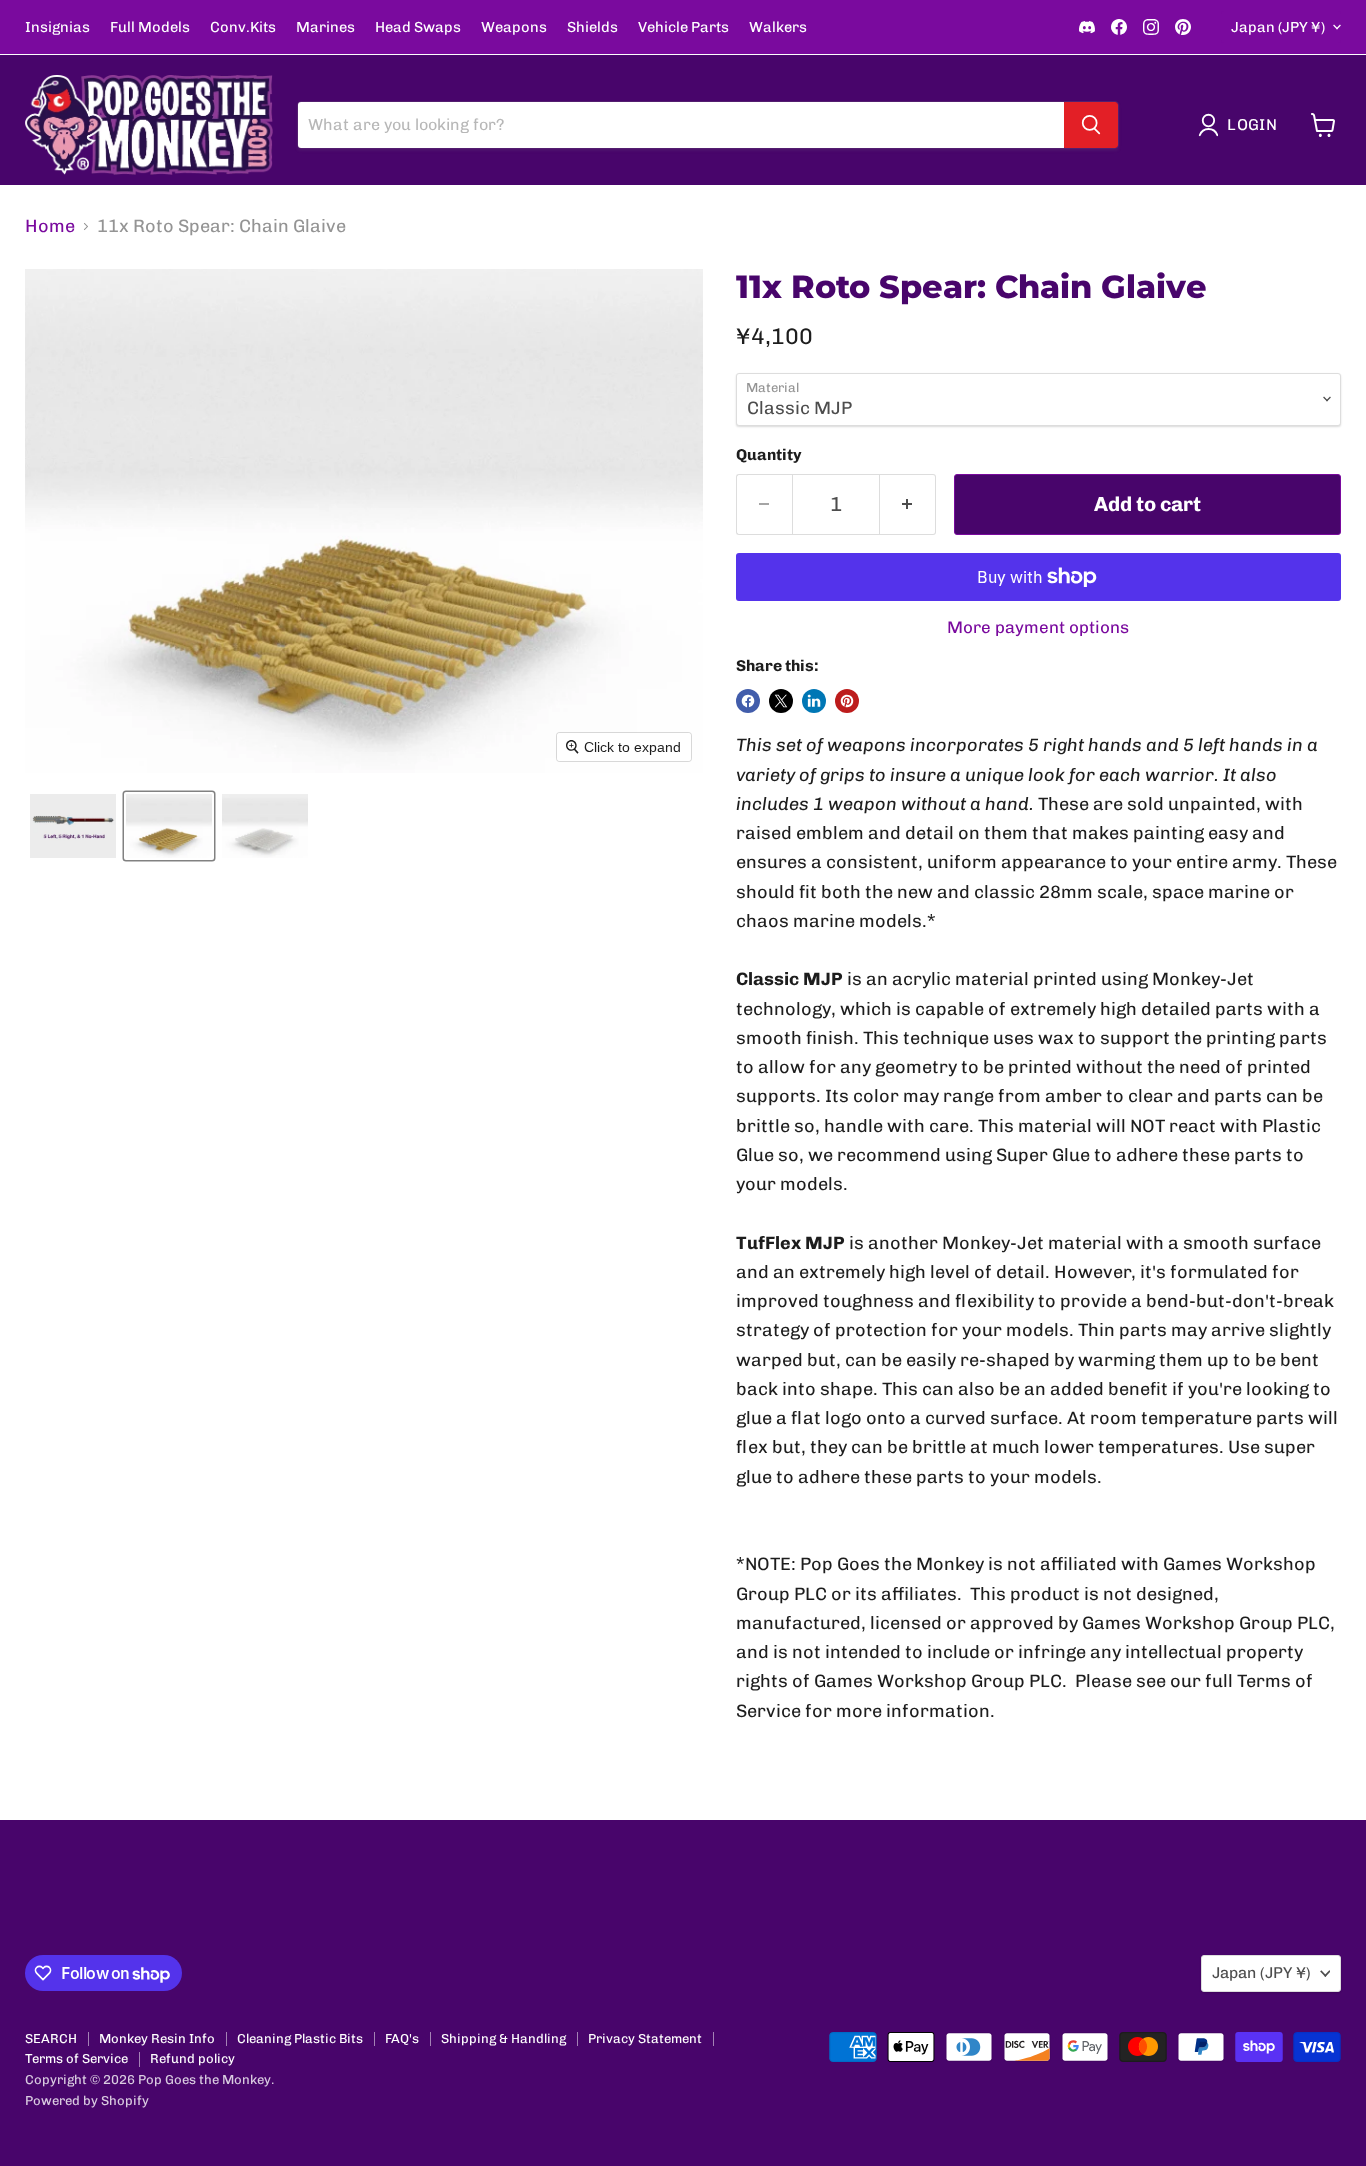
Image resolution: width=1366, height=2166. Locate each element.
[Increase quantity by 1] (908, 504)
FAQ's (402, 2038)
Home (50, 226)
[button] (1242, 125)
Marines (325, 27)
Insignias (57, 27)
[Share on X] (781, 701)
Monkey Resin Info (157, 2038)
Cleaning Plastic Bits (300, 2038)
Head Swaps (418, 27)
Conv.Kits (243, 27)
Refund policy (192, 2058)
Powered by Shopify (87, 2100)
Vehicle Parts (683, 27)
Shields (592, 27)
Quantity (769, 455)
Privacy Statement (645, 2038)
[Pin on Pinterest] (847, 701)
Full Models (150, 27)
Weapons (514, 27)
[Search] (1091, 125)
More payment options (1038, 627)
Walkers (778, 27)
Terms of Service (76, 2058)
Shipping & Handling (503, 2038)
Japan (1278, 27)
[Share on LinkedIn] (814, 701)
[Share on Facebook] (748, 701)
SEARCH (51, 2038)
